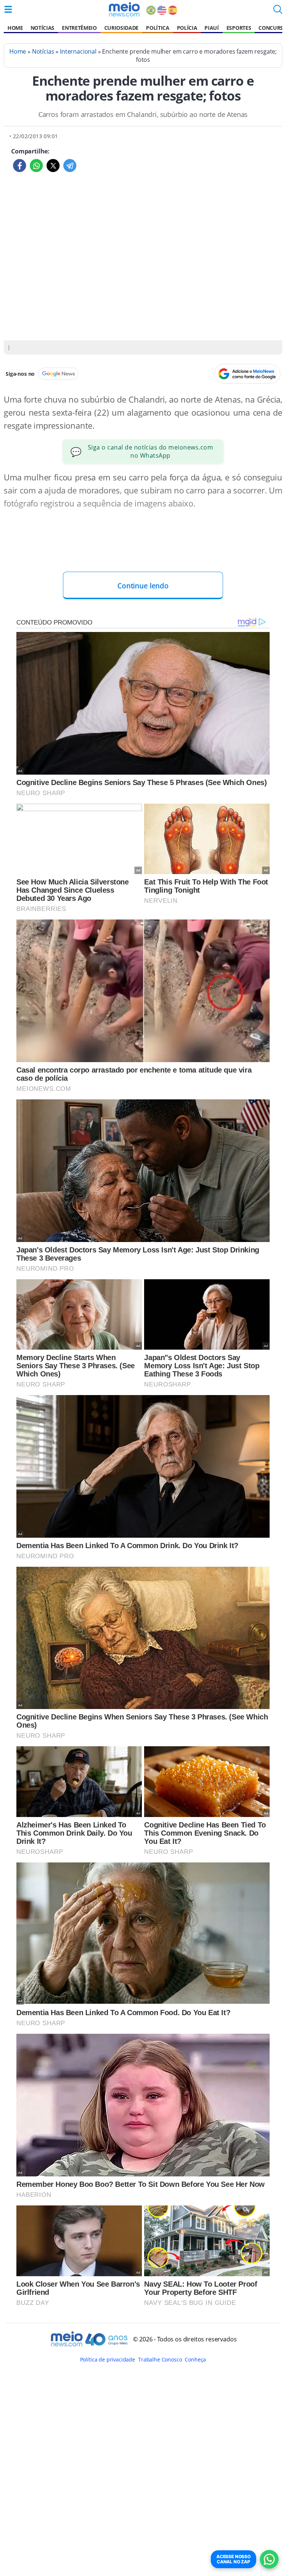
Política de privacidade (108, 2359)
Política (158, 28)
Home (15, 28)
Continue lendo (143, 586)
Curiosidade (121, 28)
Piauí (212, 28)
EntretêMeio (79, 28)
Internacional (78, 51)
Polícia (187, 28)
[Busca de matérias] (278, 12)
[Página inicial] (124, 9)
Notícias (42, 28)
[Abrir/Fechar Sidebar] (8, 9)
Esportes (239, 28)
